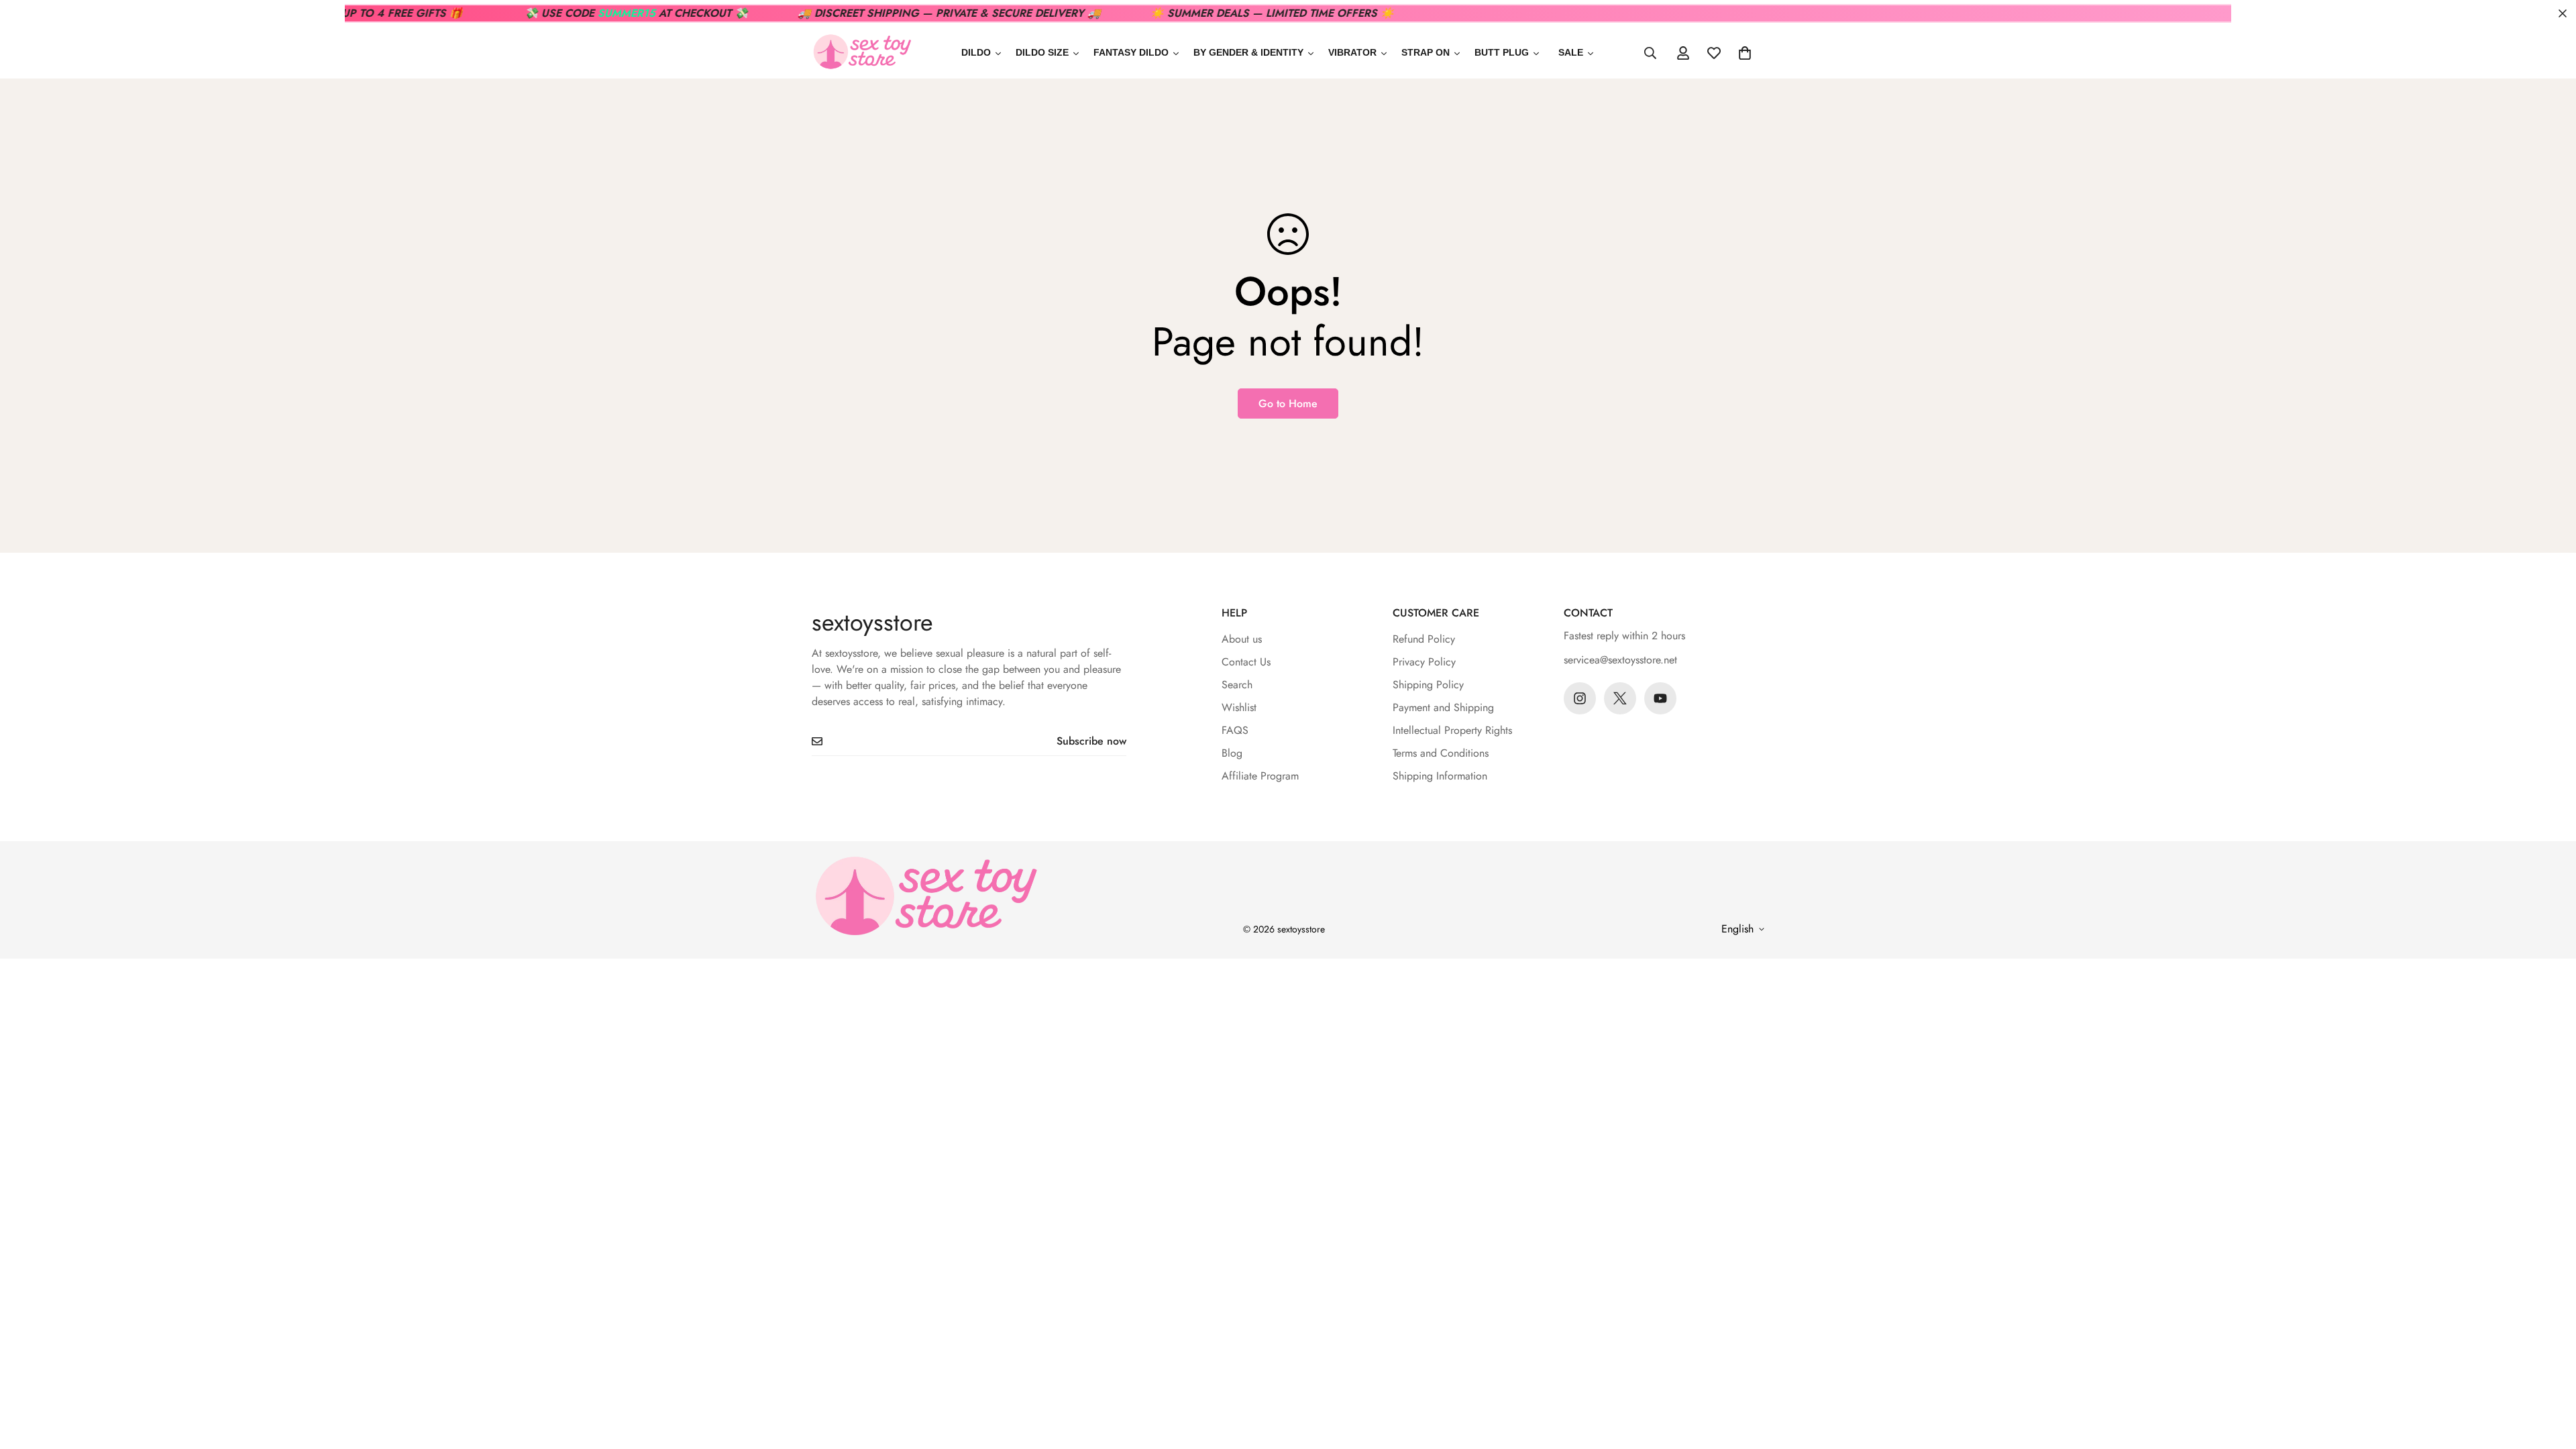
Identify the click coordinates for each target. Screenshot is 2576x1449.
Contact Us (1246, 662)
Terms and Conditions (1441, 753)
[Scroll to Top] (2550, 1376)
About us (1242, 639)
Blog (1232, 753)
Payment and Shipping (1443, 707)
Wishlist (1239, 707)
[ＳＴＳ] (862, 53)
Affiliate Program (1260, 776)
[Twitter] (1620, 698)
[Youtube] (1660, 698)
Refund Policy (1424, 639)
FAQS (1235, 730)
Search (1237, 685)
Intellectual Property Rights (1452, 730)
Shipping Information (1440, 776)
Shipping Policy (1428, 685)
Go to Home (1288, 404)
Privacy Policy (1424, 662)
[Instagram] (1580, 698)
